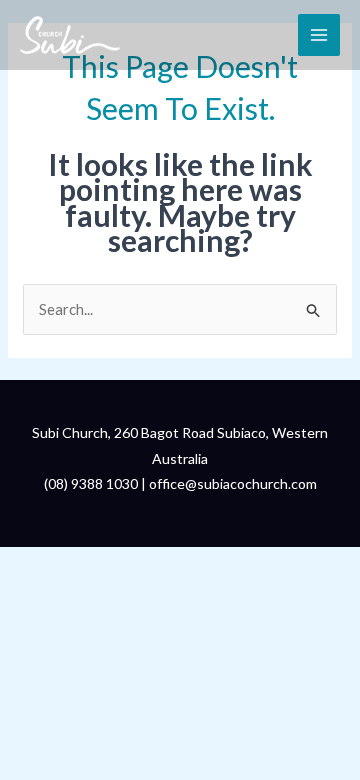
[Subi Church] (70, 35)
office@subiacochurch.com (233, 483)
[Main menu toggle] (319, 35)
